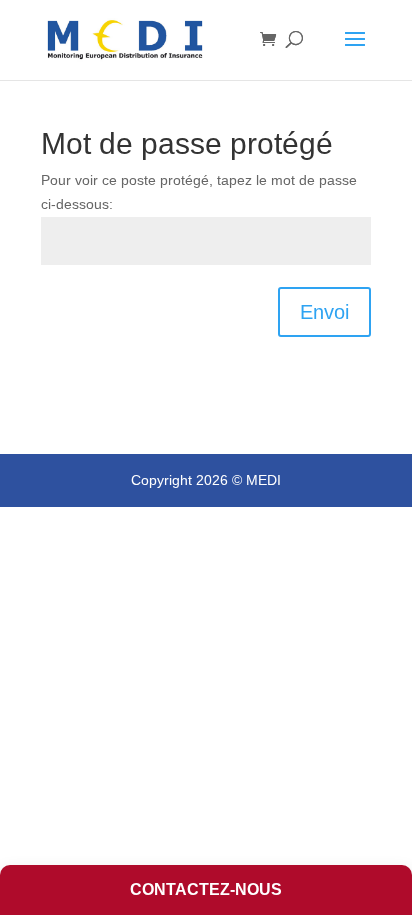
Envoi (324, 312)
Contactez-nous (206, 889)
